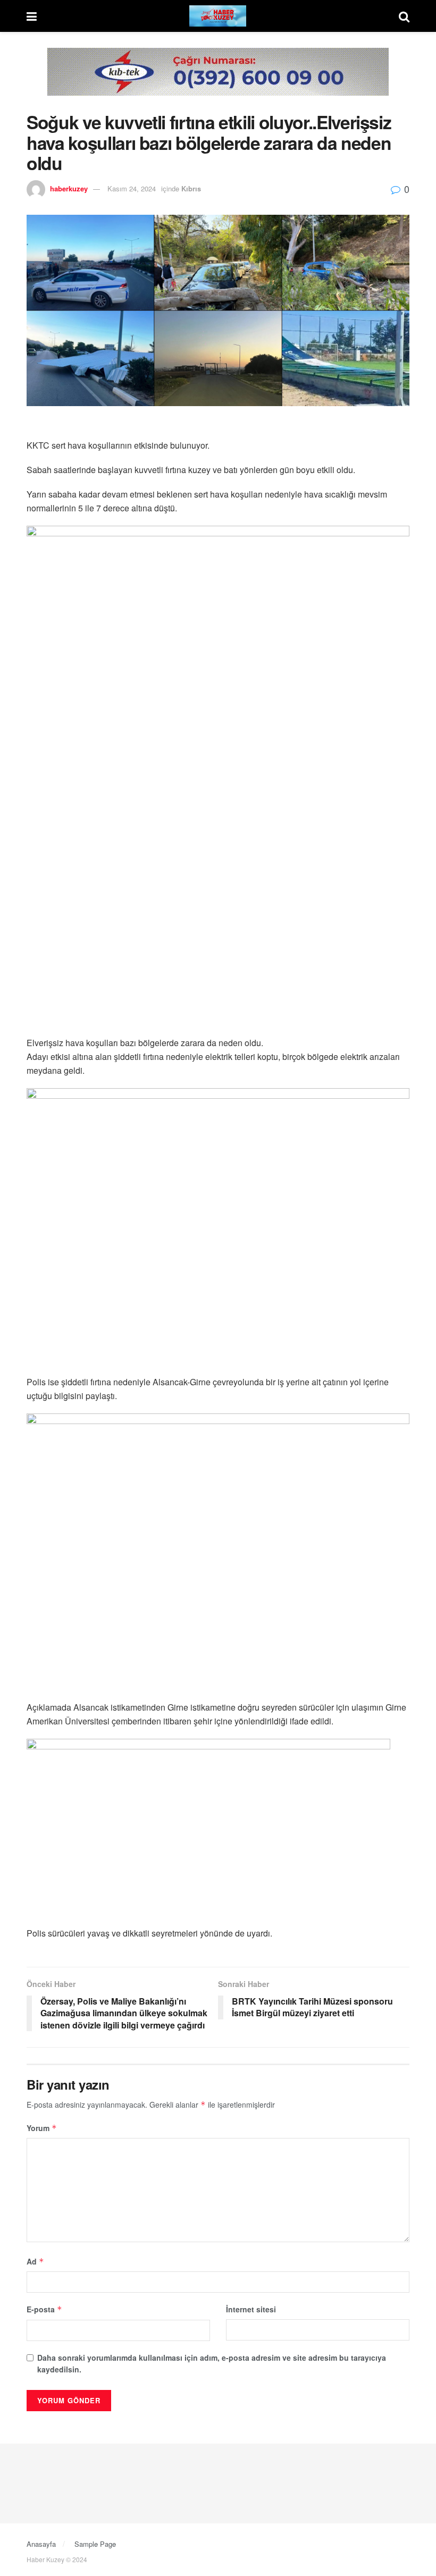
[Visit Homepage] (218, 16)
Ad (35, 2261)
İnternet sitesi (251, 2309)
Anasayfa (41, 2544)
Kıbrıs (191, 188)
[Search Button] (404, 16)
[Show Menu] (32, 16)
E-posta (44, 2309)
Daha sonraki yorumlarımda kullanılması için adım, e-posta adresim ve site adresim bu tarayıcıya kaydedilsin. (212, 2363)
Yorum (42, 2128)
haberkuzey (69, 188)
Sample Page (95, 2544)
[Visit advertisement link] (218, 80)
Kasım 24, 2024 (132, 188)
